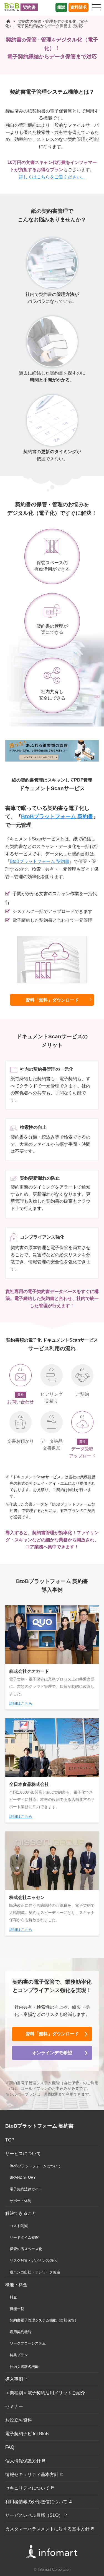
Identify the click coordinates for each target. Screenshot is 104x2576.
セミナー (14, 2406)
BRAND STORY (23, 2177)
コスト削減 (19, 2226)
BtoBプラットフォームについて (35, 2166)
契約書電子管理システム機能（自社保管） (44, 2320)
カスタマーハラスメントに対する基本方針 (47, 2529)
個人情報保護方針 (23, 2461)
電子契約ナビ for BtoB (27, 2434)
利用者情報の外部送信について (36, 2502)
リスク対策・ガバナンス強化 (33, 2261)
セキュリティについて (27, 2488)
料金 (13, 2297)
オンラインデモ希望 (52, 2053)
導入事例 (14, 2379)
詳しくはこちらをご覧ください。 (52, 177)
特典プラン (19, 2355)
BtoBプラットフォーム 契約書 (57, 816)
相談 (61, 7)
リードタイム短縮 (24, 2237)
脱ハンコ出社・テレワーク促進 (35, 2272)
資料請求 (78, 7)
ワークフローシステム (28, 2343)
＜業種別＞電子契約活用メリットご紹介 (45, 2393)
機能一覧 (17, 2309)
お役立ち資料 (19, 2420)
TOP (10, 2140)
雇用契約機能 (21, 2332)
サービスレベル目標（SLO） (34, 2515)
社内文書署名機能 (24, 2367)
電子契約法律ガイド (26, 2189)
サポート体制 (21, 2201)
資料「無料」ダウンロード (52, 1000)
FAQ (10, 2447)
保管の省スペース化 (26, 2249)
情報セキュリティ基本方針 (32, 2474)
